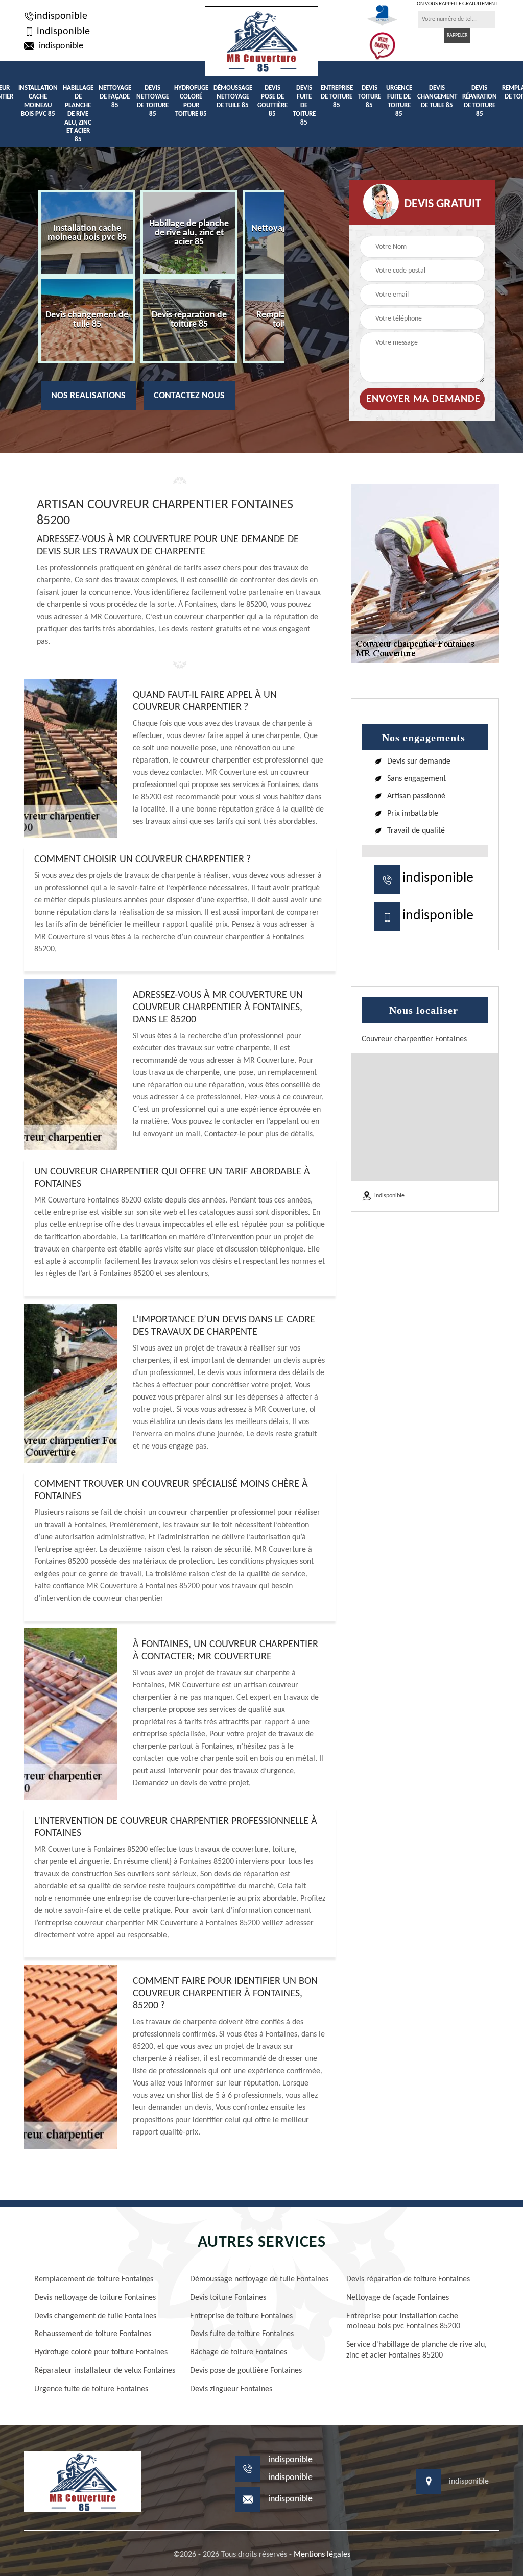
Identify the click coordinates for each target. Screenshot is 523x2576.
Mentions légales (322, 2555)
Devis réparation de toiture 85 (480, 101)
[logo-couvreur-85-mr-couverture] (261, 41)
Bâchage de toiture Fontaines (239, 2352)
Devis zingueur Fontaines (231, 2389)
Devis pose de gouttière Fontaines (246, 2371)
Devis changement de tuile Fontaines (95, 2316)
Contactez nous (189, 396)
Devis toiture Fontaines (228, 2298)
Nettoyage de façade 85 (115, 97)
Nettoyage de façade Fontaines (398, 2298)
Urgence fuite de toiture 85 (399, 101)
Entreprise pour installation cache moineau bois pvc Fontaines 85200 (403, 2322)
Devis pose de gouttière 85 (272, 101)
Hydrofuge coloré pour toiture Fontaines (101, 2352)
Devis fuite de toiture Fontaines (242, 2334)
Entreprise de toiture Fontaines (241, 2316)
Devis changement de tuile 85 (437, 97)
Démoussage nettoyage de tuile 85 (233, 97)
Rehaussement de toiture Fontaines (93, 2334)
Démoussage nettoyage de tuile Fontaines (259, 2279)
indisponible (61, 16)
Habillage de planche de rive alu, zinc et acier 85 (78, 114)
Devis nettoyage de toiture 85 (153, 101)
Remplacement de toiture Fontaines (94, 2279)
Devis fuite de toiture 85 (304, 105)
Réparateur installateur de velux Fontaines (105, 2371)
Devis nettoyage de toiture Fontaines (95, 2298)
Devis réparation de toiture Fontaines (408, 2279)
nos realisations (88, 396)
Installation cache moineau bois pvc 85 (38, 101)
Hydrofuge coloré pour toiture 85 (191, 101)
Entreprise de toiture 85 (337, 97)
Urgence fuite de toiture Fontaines (91, 2389)
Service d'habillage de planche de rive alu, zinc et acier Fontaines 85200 (417, 2350)
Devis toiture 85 (370, 97)
